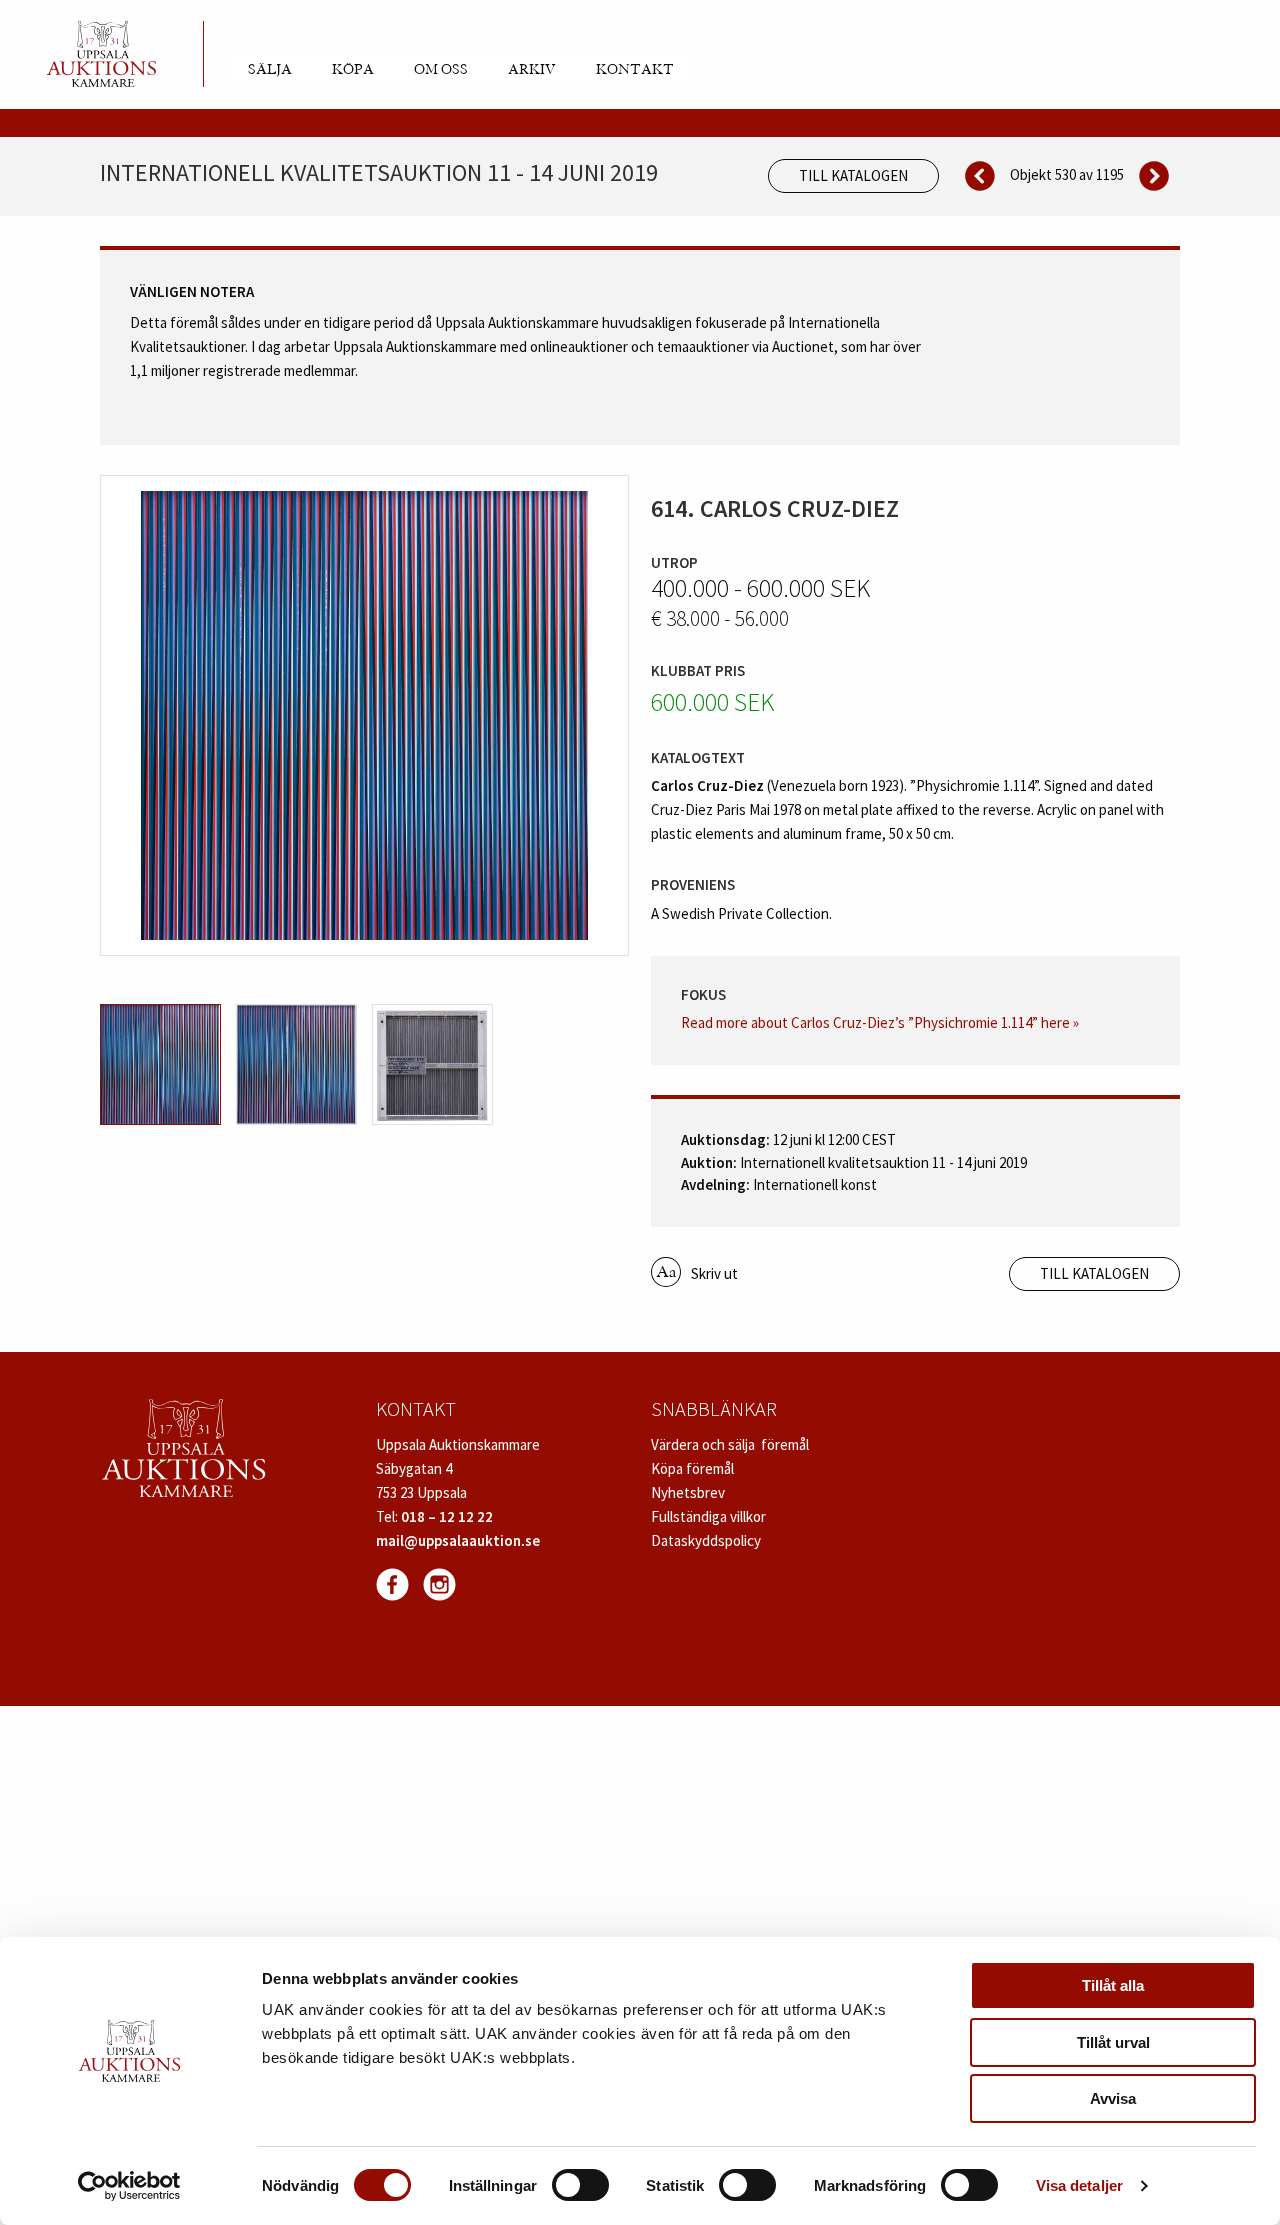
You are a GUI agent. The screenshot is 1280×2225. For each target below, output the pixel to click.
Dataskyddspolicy (706, 1540)
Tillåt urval (1113, 2042)
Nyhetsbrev (688, 1492)
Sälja (270, 70)
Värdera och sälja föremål (730, 1444)
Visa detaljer (1079, 2185)
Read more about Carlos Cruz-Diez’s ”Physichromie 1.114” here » (880, 1022)
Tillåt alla (1113, 1985)
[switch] (580, 2185)
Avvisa (1113, 2098)
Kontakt (635, 70)
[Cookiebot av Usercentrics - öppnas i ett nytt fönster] (129, 2186)
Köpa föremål (692, 1468)
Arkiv (532, 70)
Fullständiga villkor (708, 1516)
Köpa (353, 70)
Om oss (441, 70)
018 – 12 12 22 (447, 1516)
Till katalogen (853, 175)
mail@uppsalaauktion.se (458, 1540)
